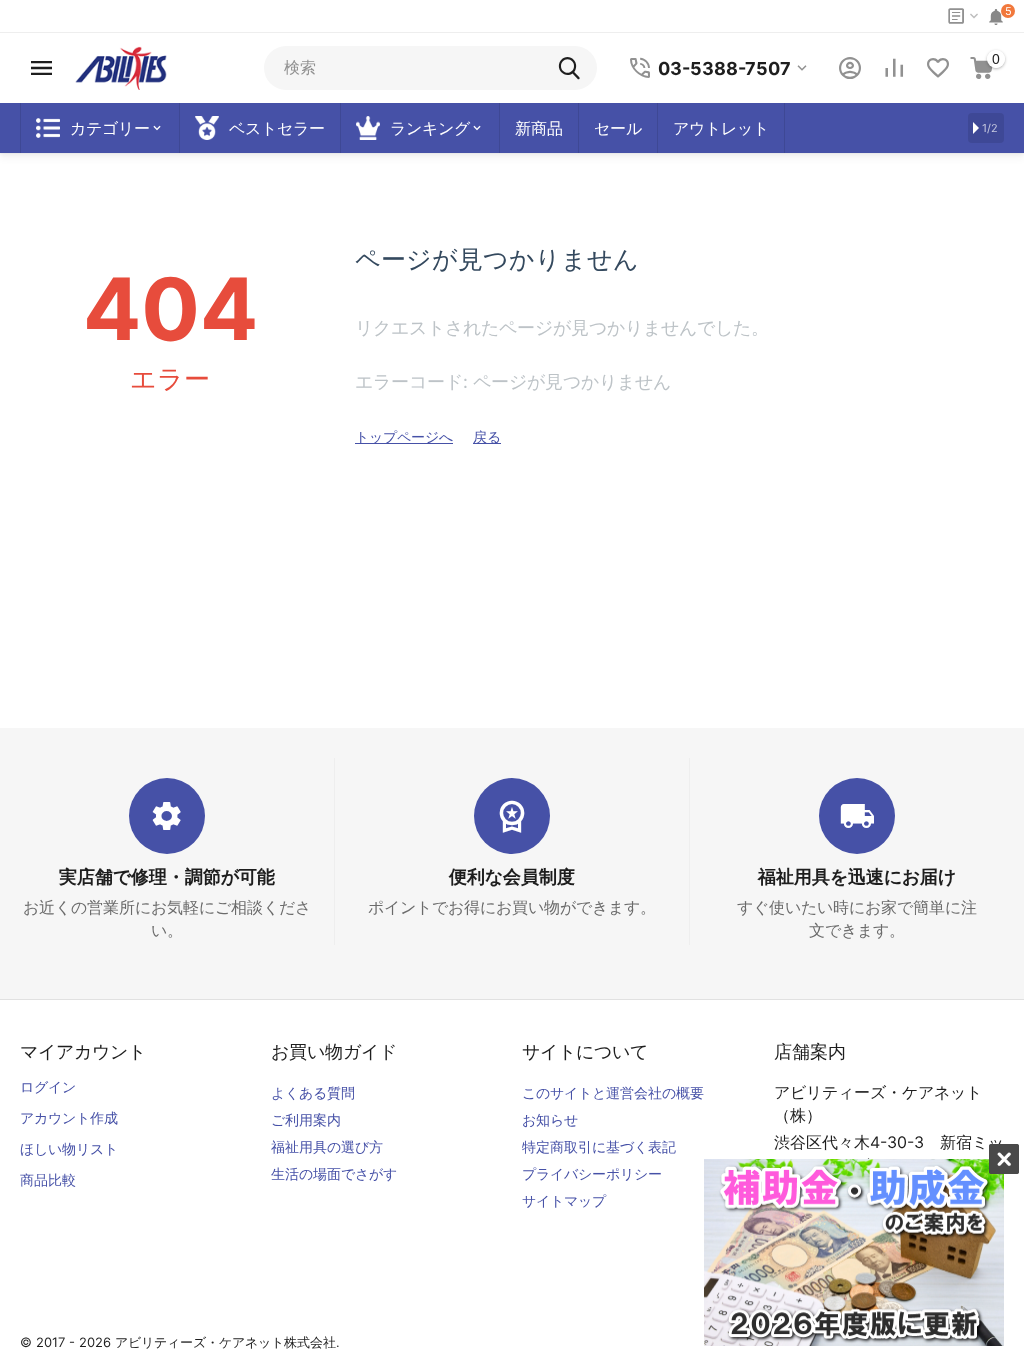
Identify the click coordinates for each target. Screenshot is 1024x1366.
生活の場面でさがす (334, 1173)
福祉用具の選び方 (327, 1146)
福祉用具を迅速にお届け (857, 876)
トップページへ (404, 436)
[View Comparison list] (894, 68)
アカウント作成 (69, 1117)
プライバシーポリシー (592, 1173)
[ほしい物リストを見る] (938, 68)
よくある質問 (313, 1092)
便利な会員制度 (512, 876)
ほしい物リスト (69, 1148)
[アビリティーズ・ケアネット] (121, 66)
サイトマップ (564, 1200)
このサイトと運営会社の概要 (613, 1092)
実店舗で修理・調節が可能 (167, 876)
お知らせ (550, 1119)
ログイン (48, 1086)
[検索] (575, 68)
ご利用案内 (306, 1119)
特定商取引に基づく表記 (599, 1146)
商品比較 (48, 1179)
